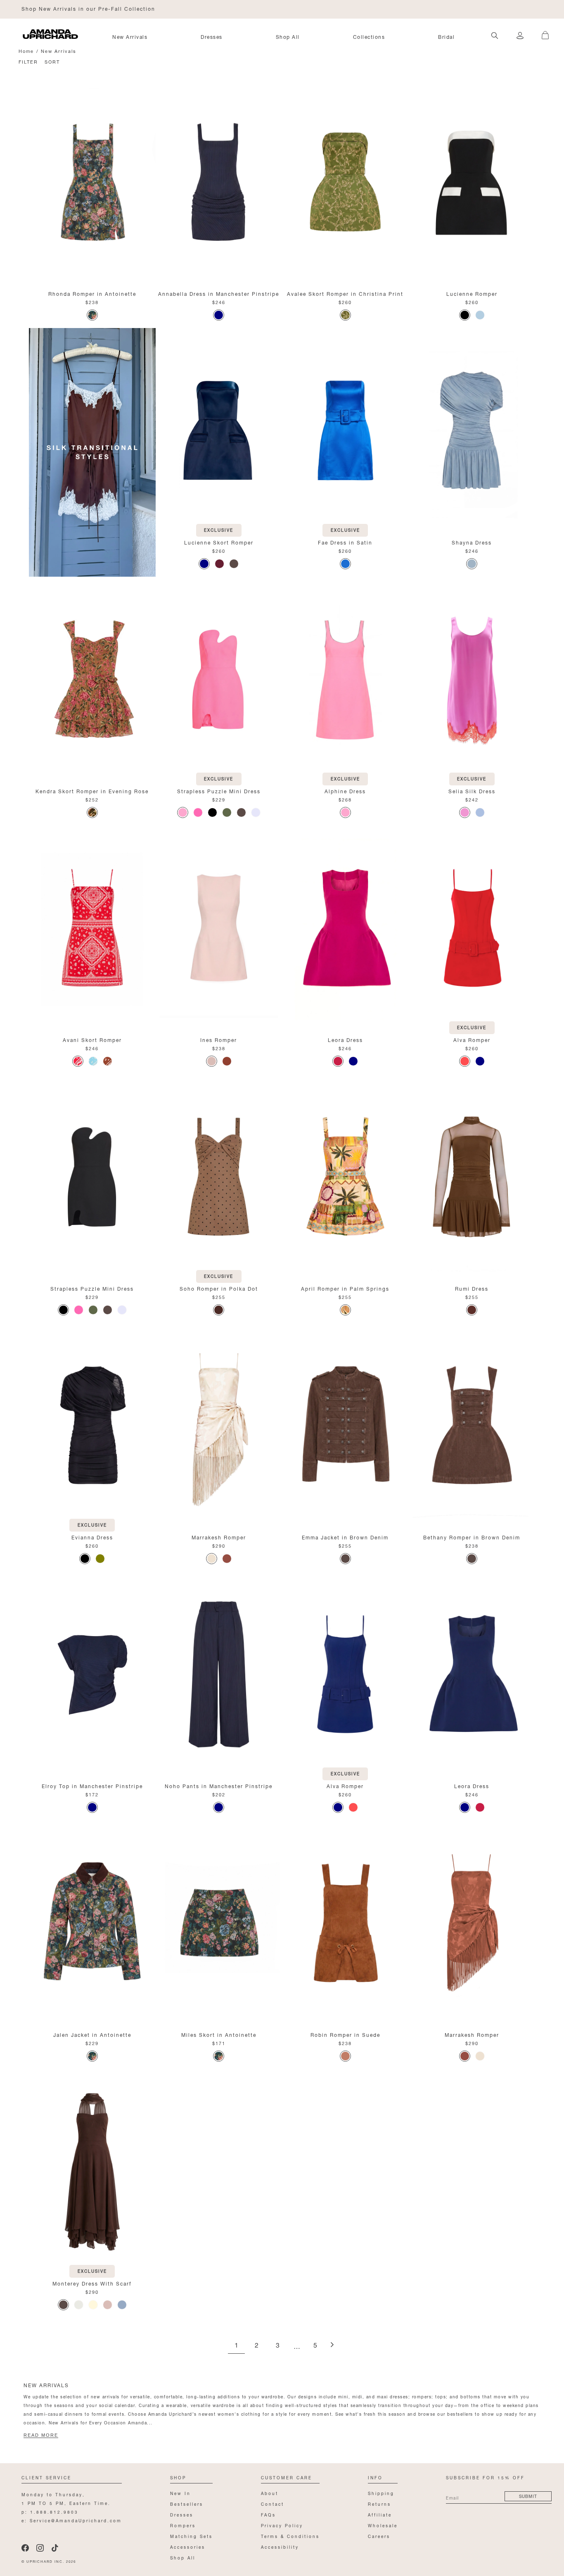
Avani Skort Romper (92, 1039)
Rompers (183, 2525)
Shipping (381, 2493)
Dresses (212, 36)
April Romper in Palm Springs (345, 1288)
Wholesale (383, 2525)
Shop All (288, 36)
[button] (541, 31)
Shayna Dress (472, 542)
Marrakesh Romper (219, 1537)
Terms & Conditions (290, 2536)
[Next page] (332, 2345)
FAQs (268, 2514)
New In (180, 2493)
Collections (369, 36)
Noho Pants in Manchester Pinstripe (219, 1785)
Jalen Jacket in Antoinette (92, 2034)
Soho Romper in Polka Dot (219, 1288)
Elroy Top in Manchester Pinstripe (92, 1785)
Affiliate (380, 2514)
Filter (28, 61)
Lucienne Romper (472, 293)
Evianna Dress (92, 1537)
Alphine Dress (345, 791)
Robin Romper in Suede (345, 2034)
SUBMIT (528, 2496)
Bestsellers (187, 2503)
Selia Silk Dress (472, 791)
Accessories (188, 2546)
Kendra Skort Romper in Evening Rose (92, 791)
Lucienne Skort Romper (219, 542)
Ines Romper (219, 1039)
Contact (273, 2503)
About (270, 2493)
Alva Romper (472, 1039)
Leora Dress (345, 1039)
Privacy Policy (282, 2525)
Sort (52, 61)
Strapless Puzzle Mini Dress (219, 791)
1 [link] (236, 2346)
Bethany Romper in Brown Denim (472, 1537)
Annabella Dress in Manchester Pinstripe (219, 293)
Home (26, 51)
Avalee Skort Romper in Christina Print (345, 293)
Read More (41, 2435)
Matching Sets (191, 2536)
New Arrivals (130, 36)
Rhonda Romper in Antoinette (92, 293)
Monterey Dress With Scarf (92, 2283)
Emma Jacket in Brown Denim (345, 1537)
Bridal (446, 36)
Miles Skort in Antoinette (219, 2034)
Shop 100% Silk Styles (56, 8)
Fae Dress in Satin (345, 542)
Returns (379, 2503)
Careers (379, 2536)
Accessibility (280, 2546)
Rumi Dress (472, 1288)
